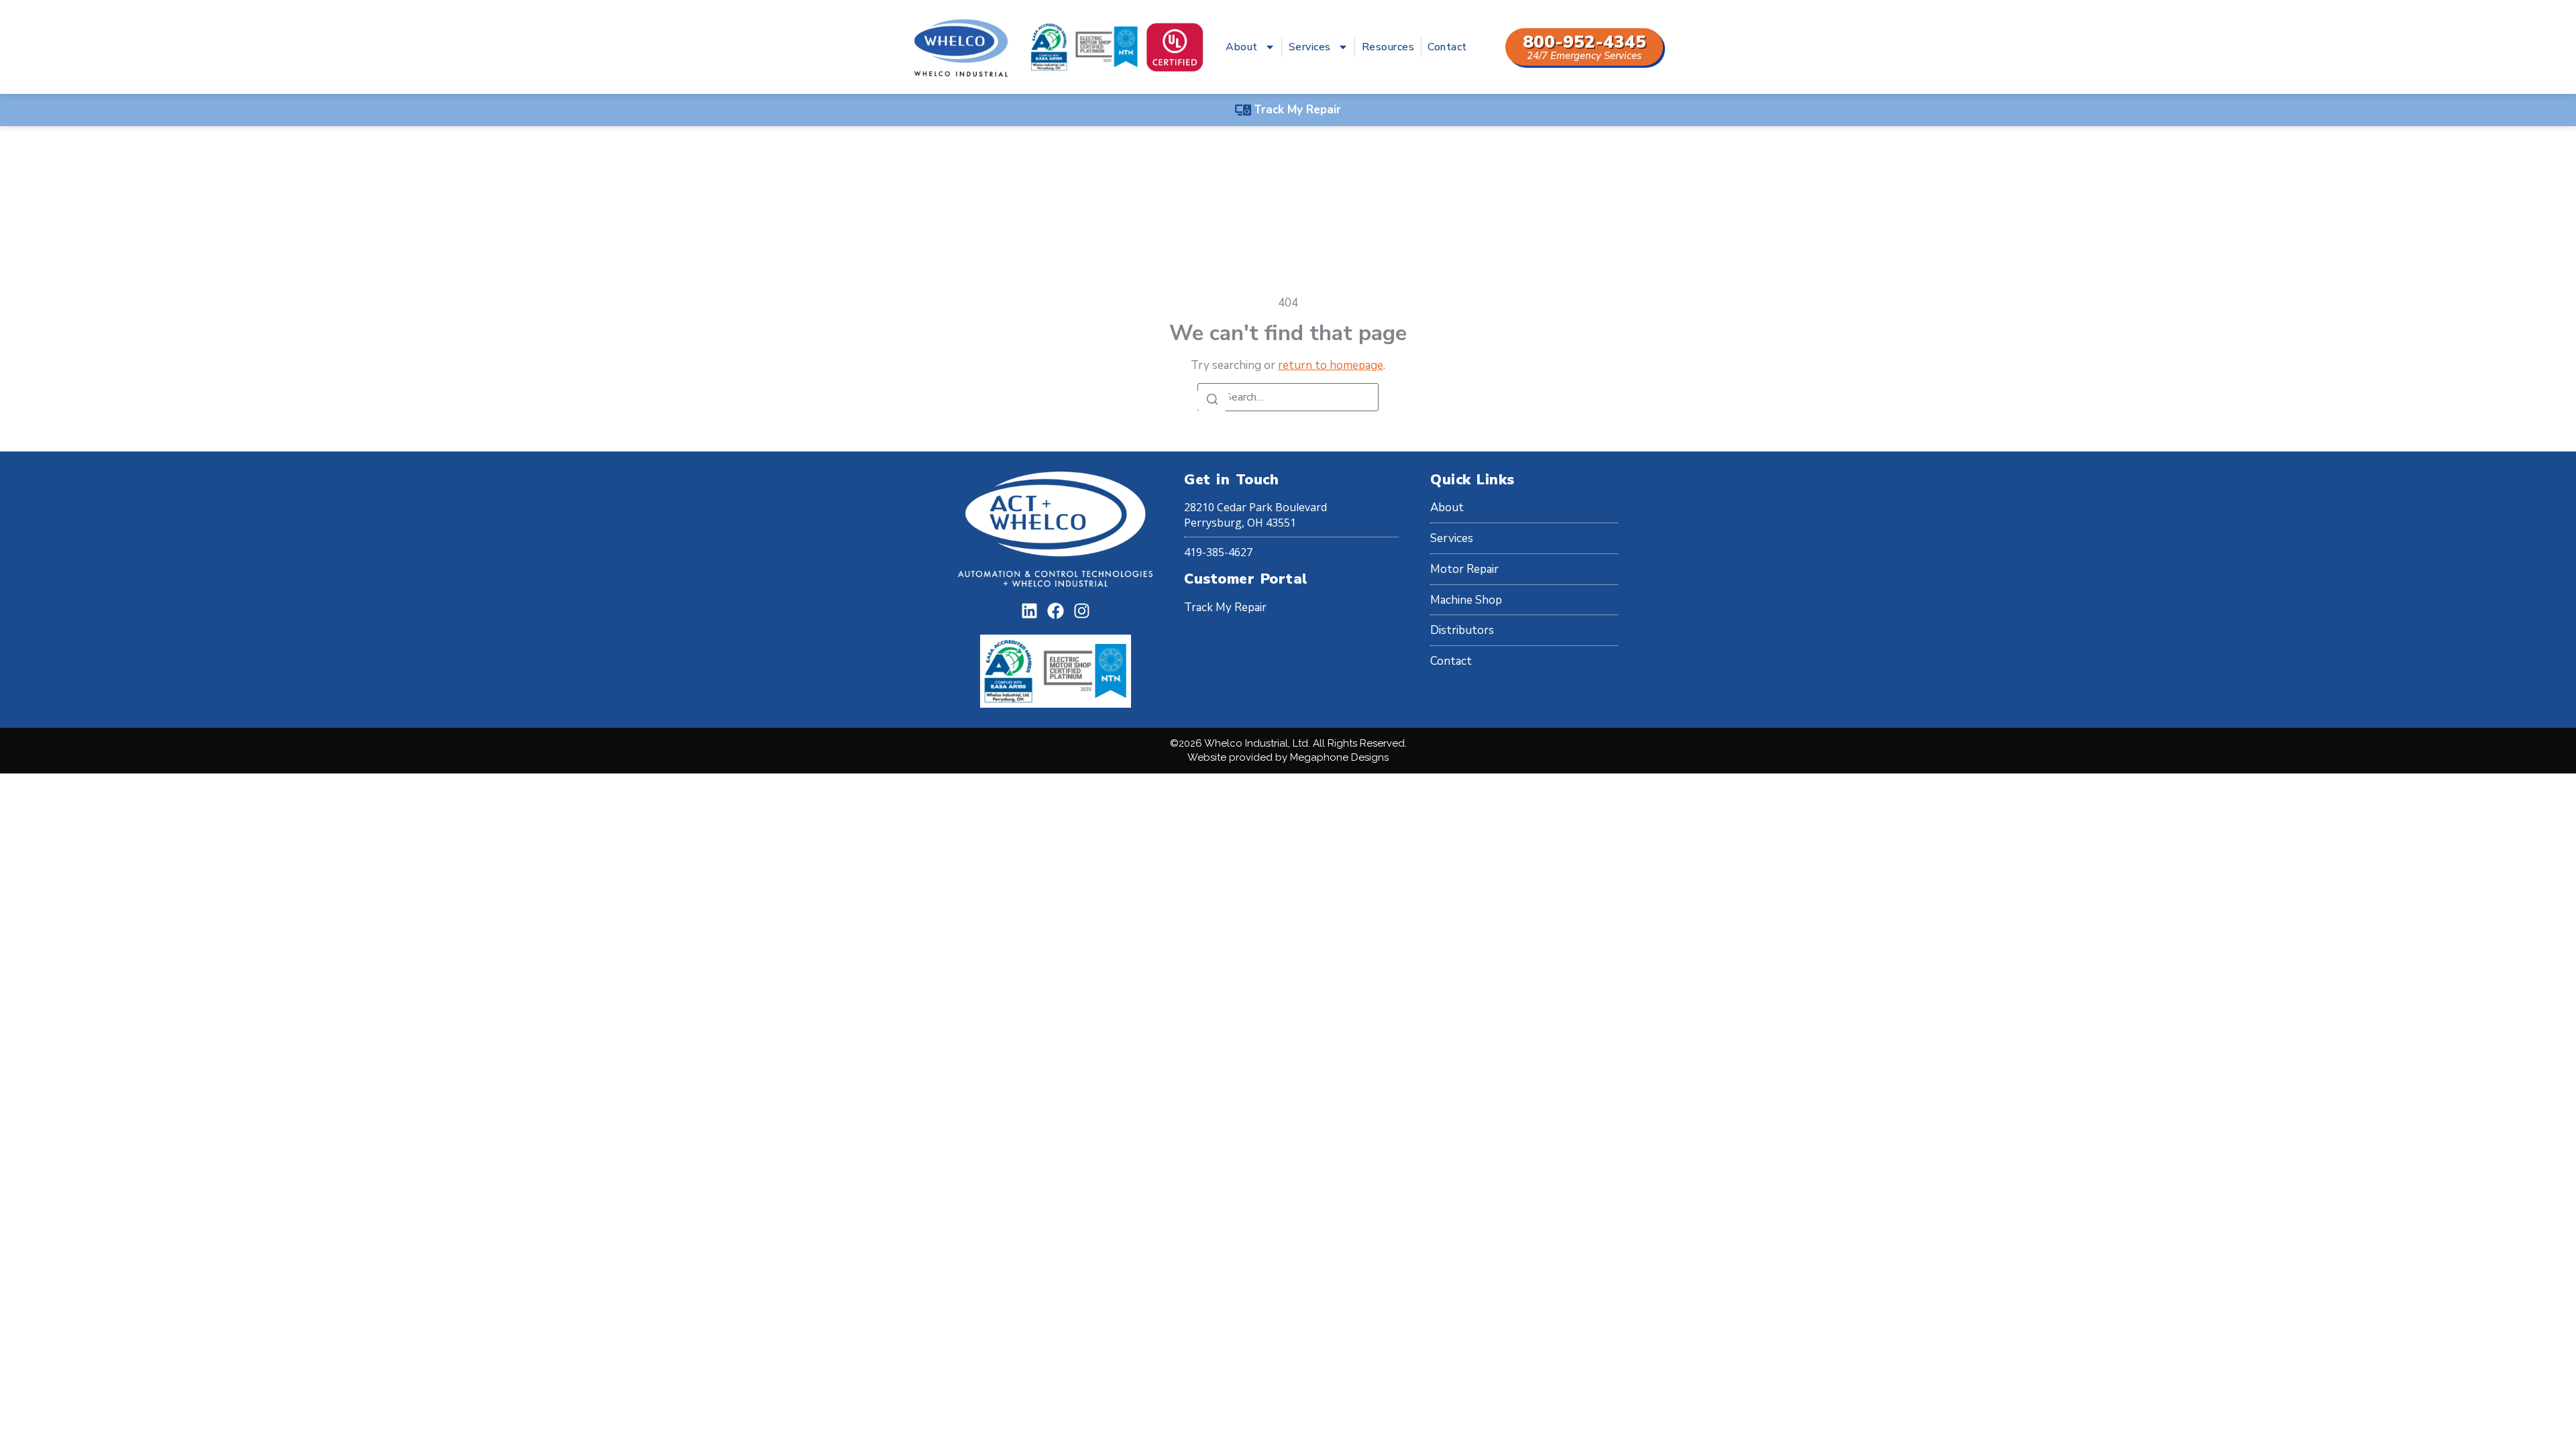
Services (1310, 47)
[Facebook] (1056, 611)
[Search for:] (1288, 397)
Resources (1388, 47)
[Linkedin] (1029, 611)
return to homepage (1331, 365)
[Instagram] (1082, 611)
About (1242, 47)
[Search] (1212, 400)
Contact (1447, 47)
